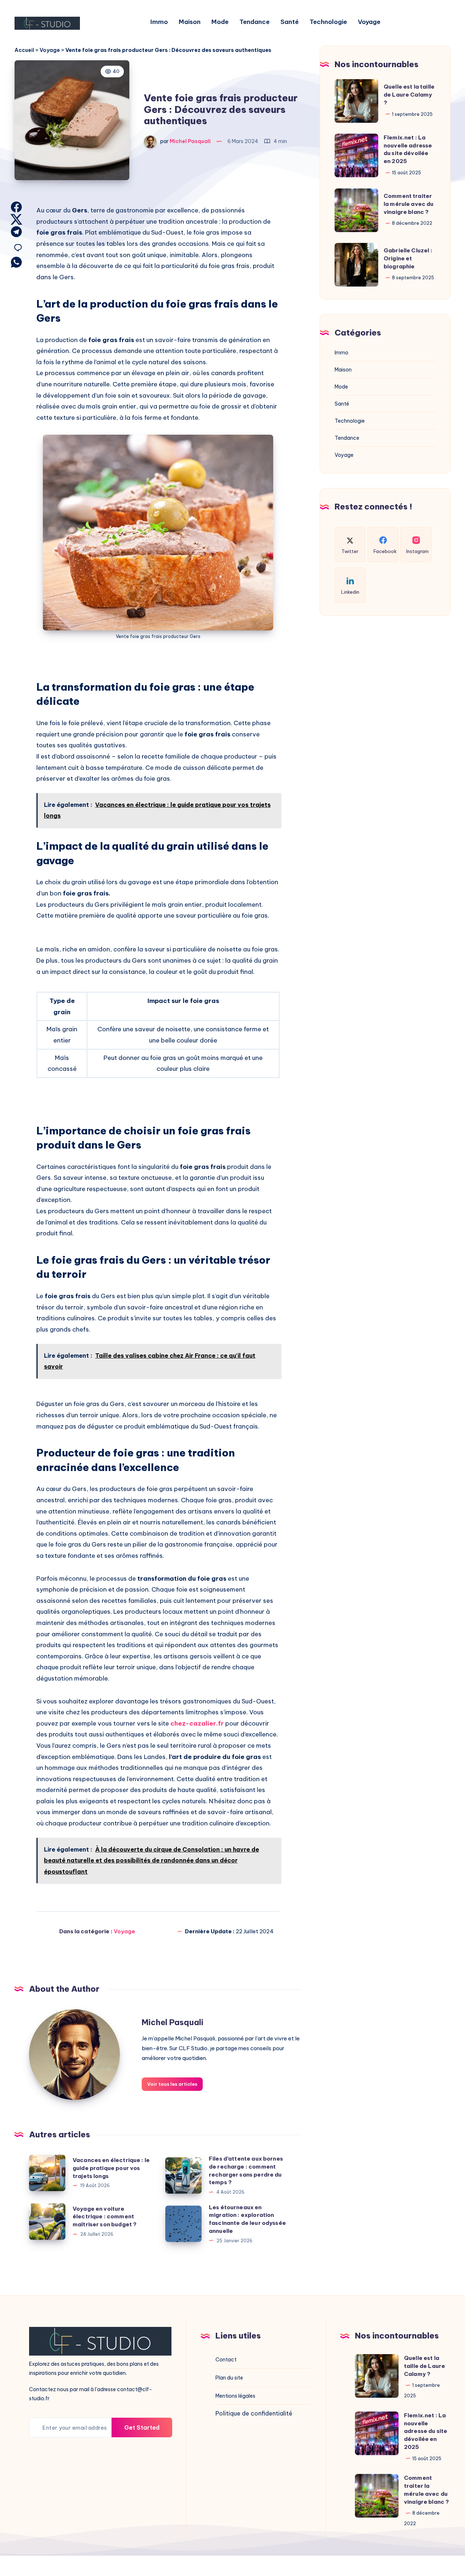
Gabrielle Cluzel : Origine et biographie (408, 258)
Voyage (369, 22)
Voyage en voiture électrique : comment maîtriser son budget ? (105, 2217)
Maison (190, 22)
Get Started (142, 2427)
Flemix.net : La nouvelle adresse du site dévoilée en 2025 (426, 2431)
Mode (220, 22)
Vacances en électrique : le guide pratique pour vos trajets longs (111, 2168)
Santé (290, 22)
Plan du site (229, 2378)
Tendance (254, 22)
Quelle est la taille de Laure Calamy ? (409, 95)
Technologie (328, 22)
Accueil (24, 50)
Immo (159, 22)
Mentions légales (235, 2396)
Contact (226, 2360)
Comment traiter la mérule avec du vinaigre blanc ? (409, 204)
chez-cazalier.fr (197, 1723)
